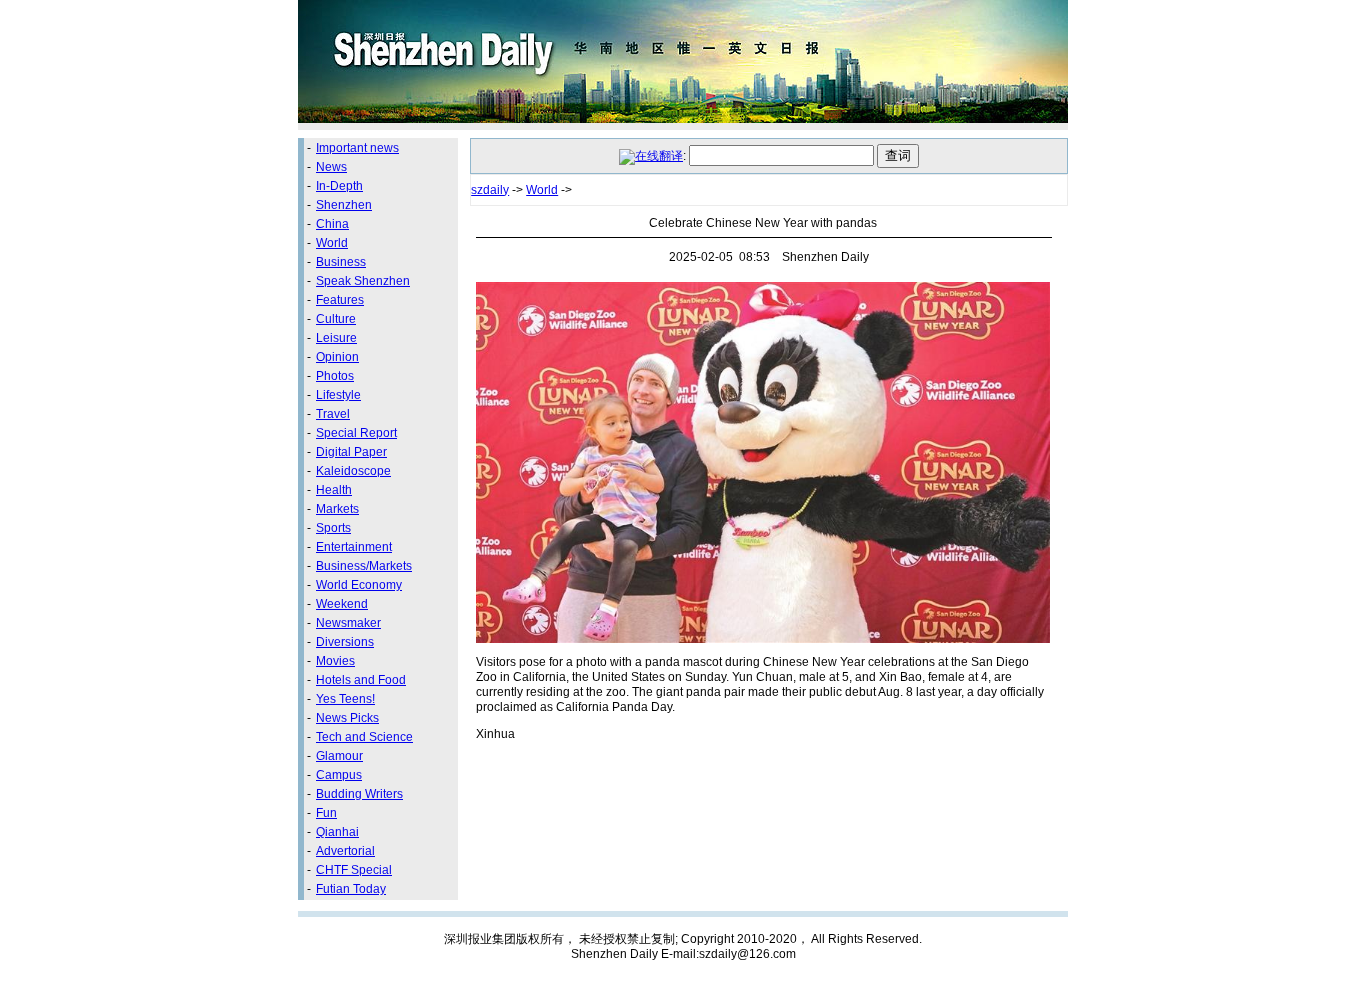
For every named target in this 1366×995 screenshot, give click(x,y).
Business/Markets (364, 566)
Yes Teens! (345, 699)
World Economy (359, 585)
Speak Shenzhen (363, 281)
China (332, 224)
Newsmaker (348, 623)
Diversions (345, 642)
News (331, 167)
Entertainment (354, 547)
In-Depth (339, 186)
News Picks (347, 718)
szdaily (490, 190)
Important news (357, 148)
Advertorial (345, 851)
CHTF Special (354, 870)
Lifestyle (338, 395)
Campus (339, 775)
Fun (326, 813)
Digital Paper (351, 452)
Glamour (339, 756)
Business (341, 262)
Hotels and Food (361, 680)
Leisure (336, 338)
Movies (335, 661)
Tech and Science (364, 737)
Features (340, 300)
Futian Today (351, 889)
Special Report (356, 433)
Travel (333, 414)
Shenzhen (344, 205)
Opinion (337, 357)
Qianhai (337, 832)
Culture (336, 319)
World (332, 243)
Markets (337, 509)
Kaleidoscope (353, 471)
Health (334, 490)
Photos (335, 376)
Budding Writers (359, 794)
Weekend (342, 604)
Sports (333, 528)
